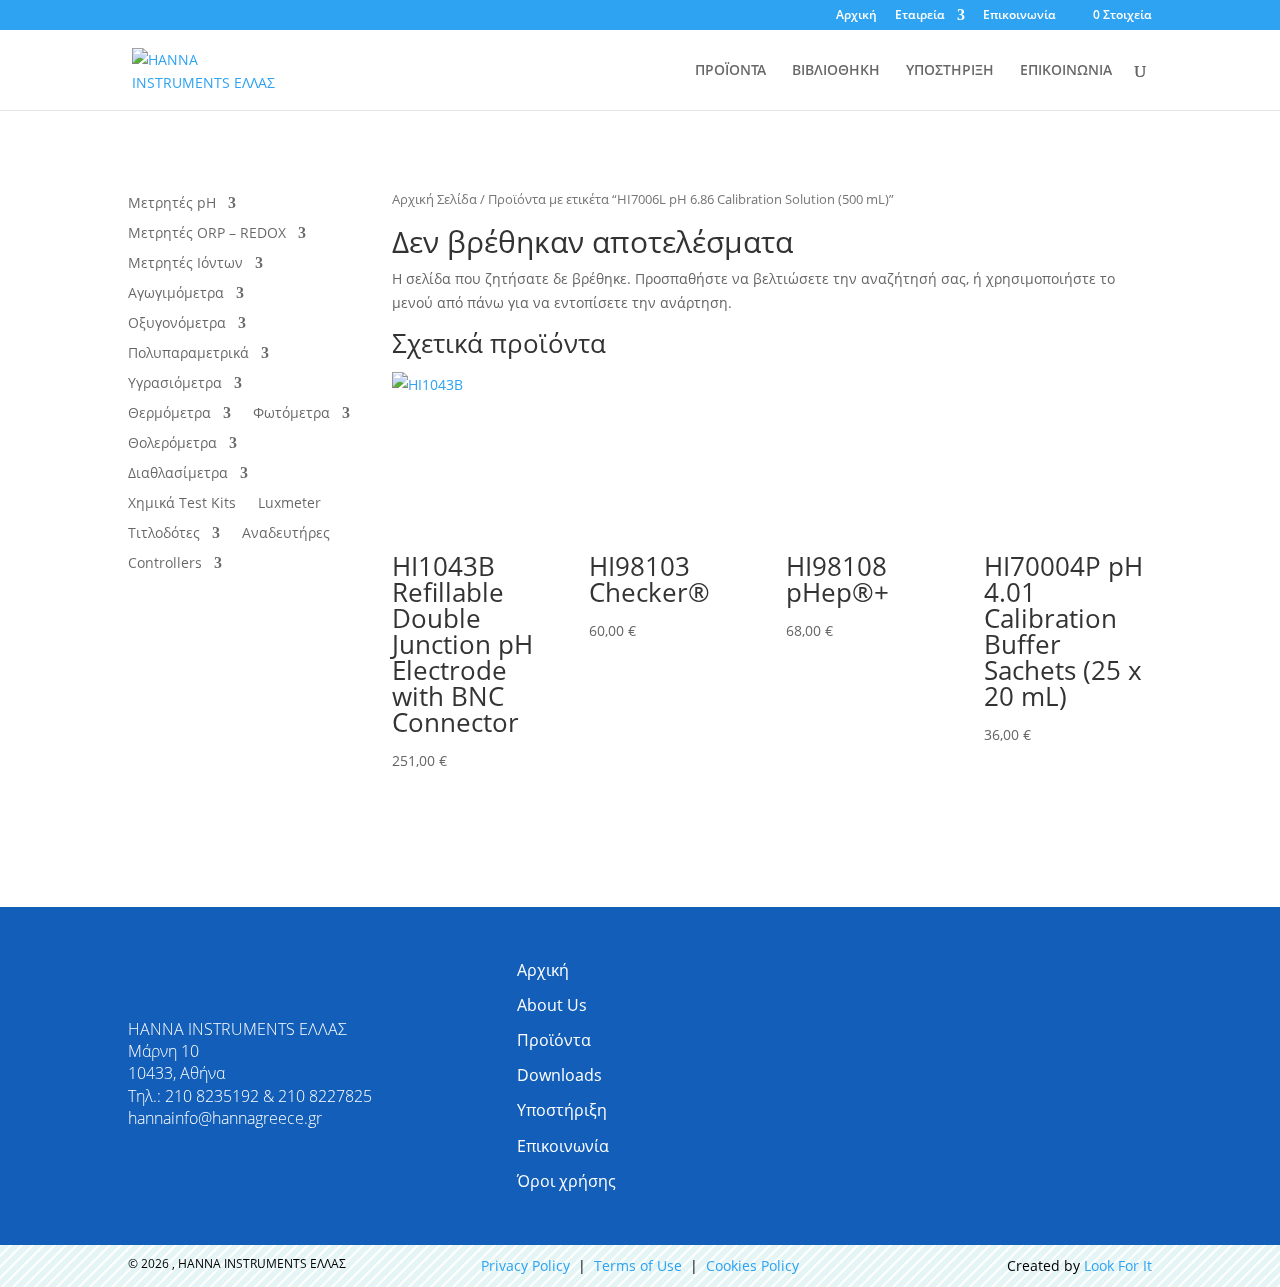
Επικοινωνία (1019, 16)
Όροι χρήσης (566, 1181)
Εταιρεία (920, 16)
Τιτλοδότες (164, 534)
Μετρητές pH (172, 204)
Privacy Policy (525, 1265)
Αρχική (856, 16)
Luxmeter (289, 504)
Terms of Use (638, 1265)
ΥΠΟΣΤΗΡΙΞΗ (950, 71)
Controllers (165, 564)
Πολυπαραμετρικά (188, 354)
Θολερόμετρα (172, 444)
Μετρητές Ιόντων (185, 264)
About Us (552, 1005)
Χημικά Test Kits (182, 504)
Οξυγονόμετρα (177, 324)
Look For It (1118, 1265)
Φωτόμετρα (291, 414)
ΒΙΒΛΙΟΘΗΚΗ (836, 71)
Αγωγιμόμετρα (176, 294)
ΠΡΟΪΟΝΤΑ (730, 71)
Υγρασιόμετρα (175, 384)
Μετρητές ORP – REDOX (207, 234)
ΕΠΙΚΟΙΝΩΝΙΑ (1066, 71)
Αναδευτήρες (286, 534)
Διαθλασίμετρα (178, 474)
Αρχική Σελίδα (434, 199)
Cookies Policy (752, 1265)
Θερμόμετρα (169, 414)
